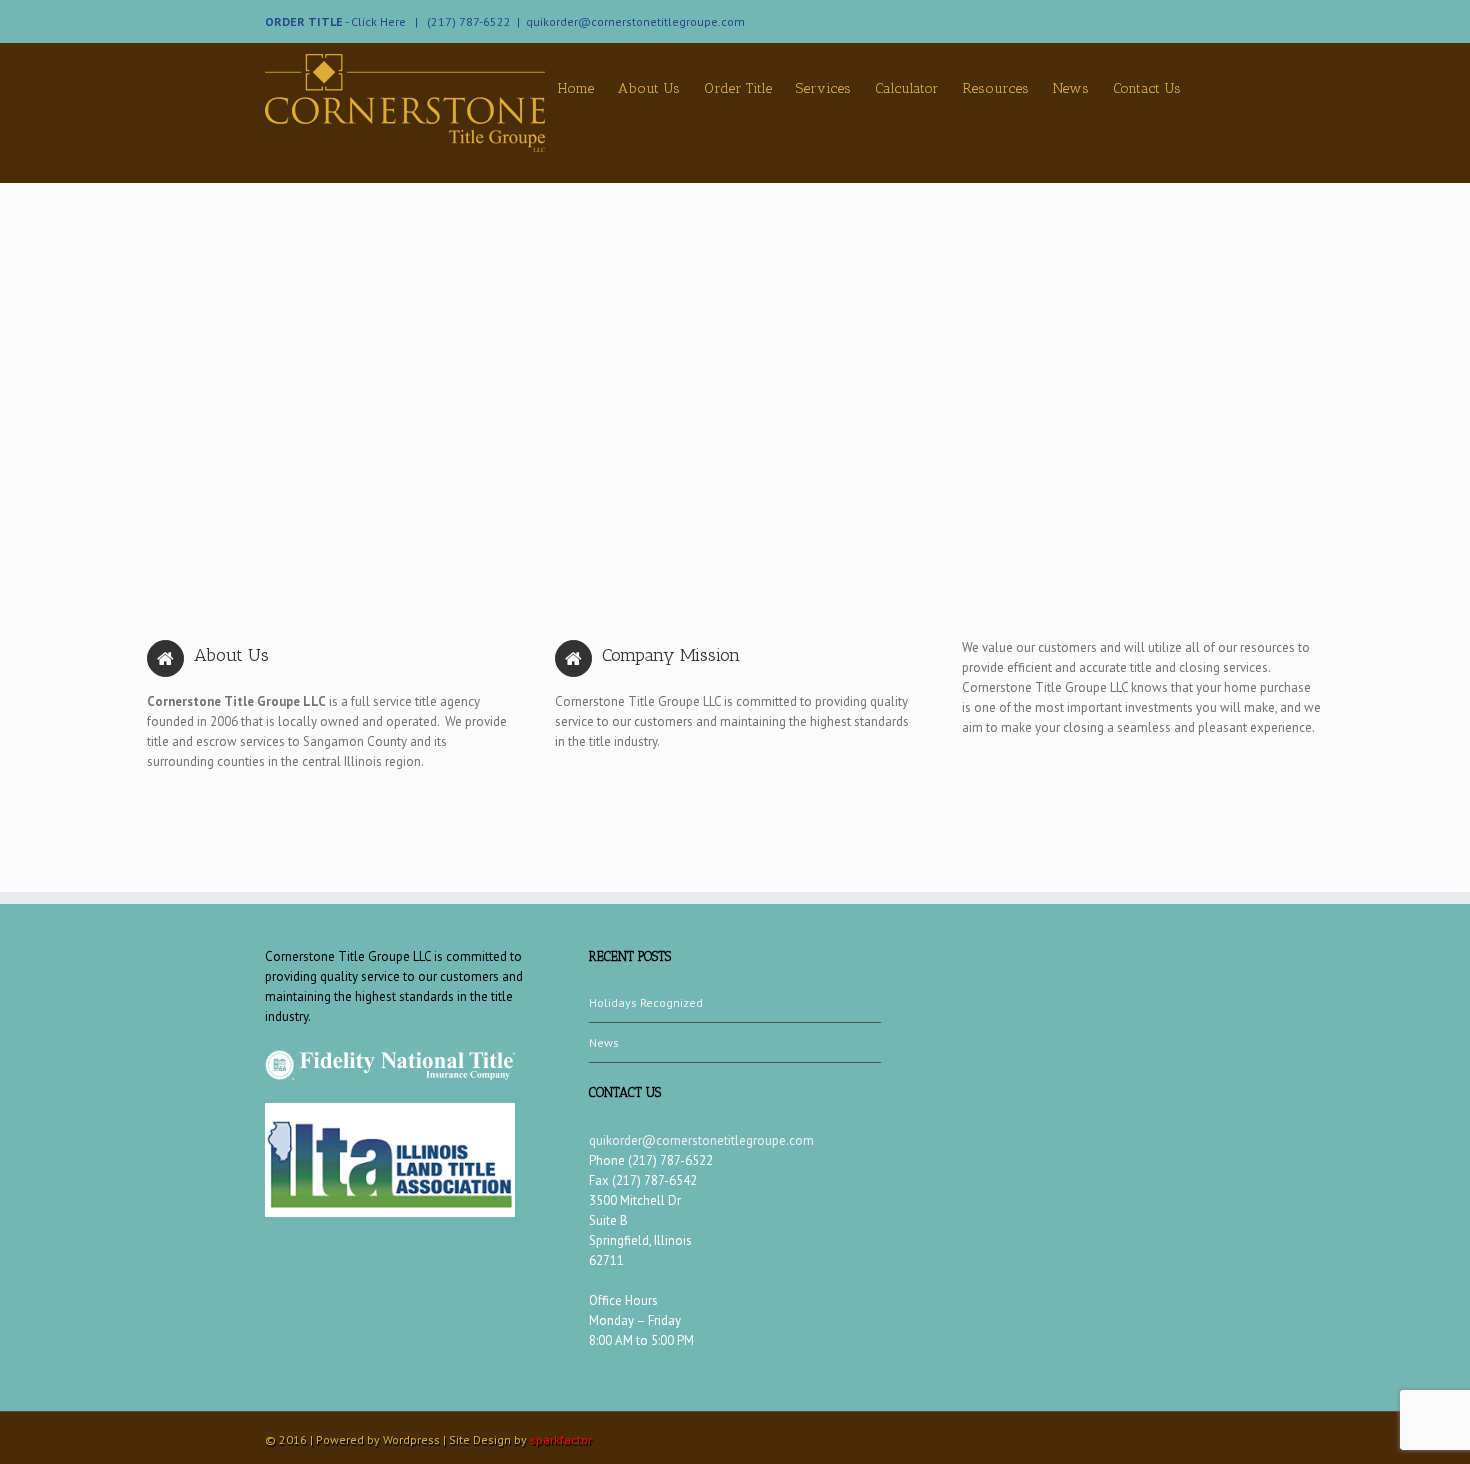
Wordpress (411, 1439)
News (1071, 88)
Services (823, 88)
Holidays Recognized (646, 1002)
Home (576, 88)
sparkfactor (561, 1439)
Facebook (1200, 19)
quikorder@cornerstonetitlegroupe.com (635, 21)
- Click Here (337, 21)
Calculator (907, 88)
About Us (649, 88)
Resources (996, 88)
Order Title (738, 88)
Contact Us (1147, 88)
